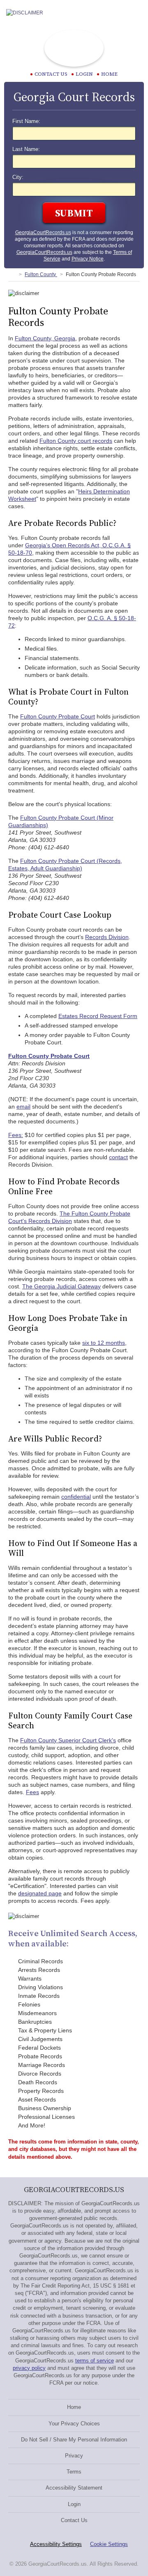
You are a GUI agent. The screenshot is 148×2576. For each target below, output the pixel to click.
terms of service (95, 2361)
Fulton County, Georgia (45, 338)
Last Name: (26, 149)
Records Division (107, 937)
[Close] (135, 13)
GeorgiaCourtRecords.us (43, 232)
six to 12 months (104, 1343)
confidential (76, 1497)
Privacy (74, 2456)
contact (118, 1157)
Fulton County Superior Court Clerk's (68, 1740)
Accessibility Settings (56, 2544)
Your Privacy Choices (74, 2424)
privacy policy (29, 2368)
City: (18, 177)
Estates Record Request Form (98, 1016)
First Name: (26, 121)
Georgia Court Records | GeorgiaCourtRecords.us (74, 48)
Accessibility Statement (74, 2488)
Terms (74, 2472)
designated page (40, 1893)
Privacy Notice (88, 259)
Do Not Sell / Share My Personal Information (74, 2440)
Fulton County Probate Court (58, 716)
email (23, 1107)
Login (84, 74)
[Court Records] (12, 274)
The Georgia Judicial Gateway (61, 1286)
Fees (32, 1792)
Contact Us (74, 2520)
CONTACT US (51, 74)
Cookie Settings (109, 2544)
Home (109, 74)
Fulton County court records (76, 441)
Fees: (16, 1135)
